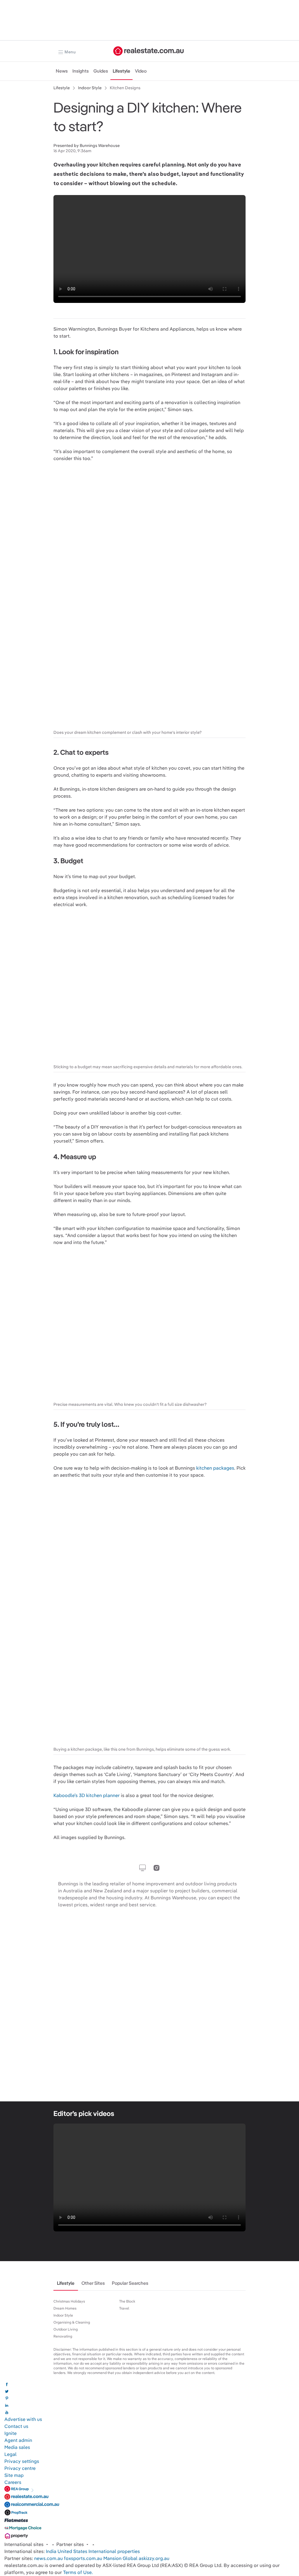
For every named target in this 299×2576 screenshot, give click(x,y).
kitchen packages (215, 1468)
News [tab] (62, 71)
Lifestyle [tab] (121, 71)
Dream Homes (65, 2308)
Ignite (11, 2433)
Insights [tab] (81, 71)
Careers (13, 2482)
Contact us (16, 2426)
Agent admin (18, 2440)
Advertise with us (23, 2419)
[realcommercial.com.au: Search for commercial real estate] (32, 2506)
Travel (124, 2308)
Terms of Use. (78, 2572)
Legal (11, 2454)
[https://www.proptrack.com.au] (16, 2514)
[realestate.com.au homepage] (149, 51)
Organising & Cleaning (72, 2322)
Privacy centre (20, 2468)
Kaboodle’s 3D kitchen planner (87, 1795)
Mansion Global (120, 2558)
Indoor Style (63, 2315)
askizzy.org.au (154, 2558)
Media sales (17, 2447)
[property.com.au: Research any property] (16, 2537)
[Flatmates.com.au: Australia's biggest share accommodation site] (16, 2522)
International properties (114, 2551)
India (51, 2551)
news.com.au (48, 2558)
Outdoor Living (66, 2329)
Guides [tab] (101, 71)
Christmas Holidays (69, 2301)
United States (72, 2551)
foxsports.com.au (83, 2558)
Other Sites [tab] (93, 2283)
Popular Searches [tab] (130, 2283)
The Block (127, 2301)
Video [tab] (141, 71)
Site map (14, 2475)
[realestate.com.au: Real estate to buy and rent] (26, 2498)
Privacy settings (22, 2461)
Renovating (63, 2336)
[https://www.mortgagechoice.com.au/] (23, 2530)
